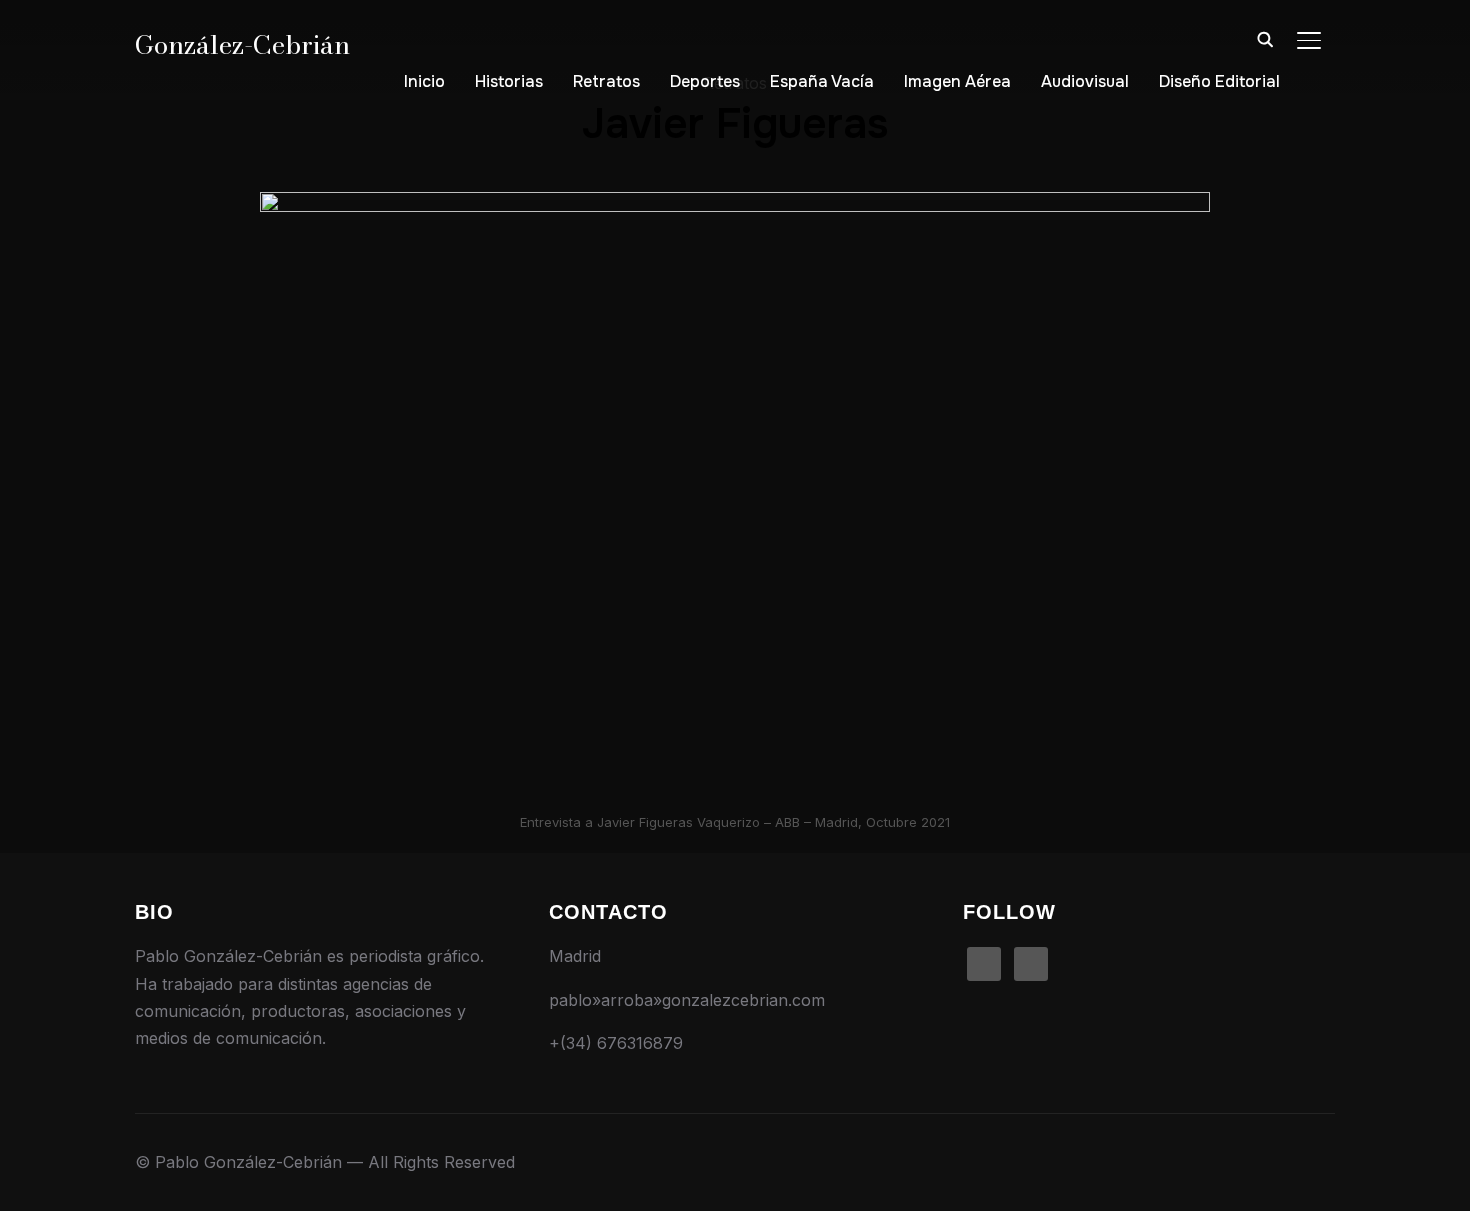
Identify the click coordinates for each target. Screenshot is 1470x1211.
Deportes (705, 81)
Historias (509, 81)
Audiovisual (1085, 81)
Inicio (424, 81)
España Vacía (822, 81)
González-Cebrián (242, 44)
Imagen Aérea (957, 81)
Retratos (606, 81)
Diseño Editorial (1219, 81)
